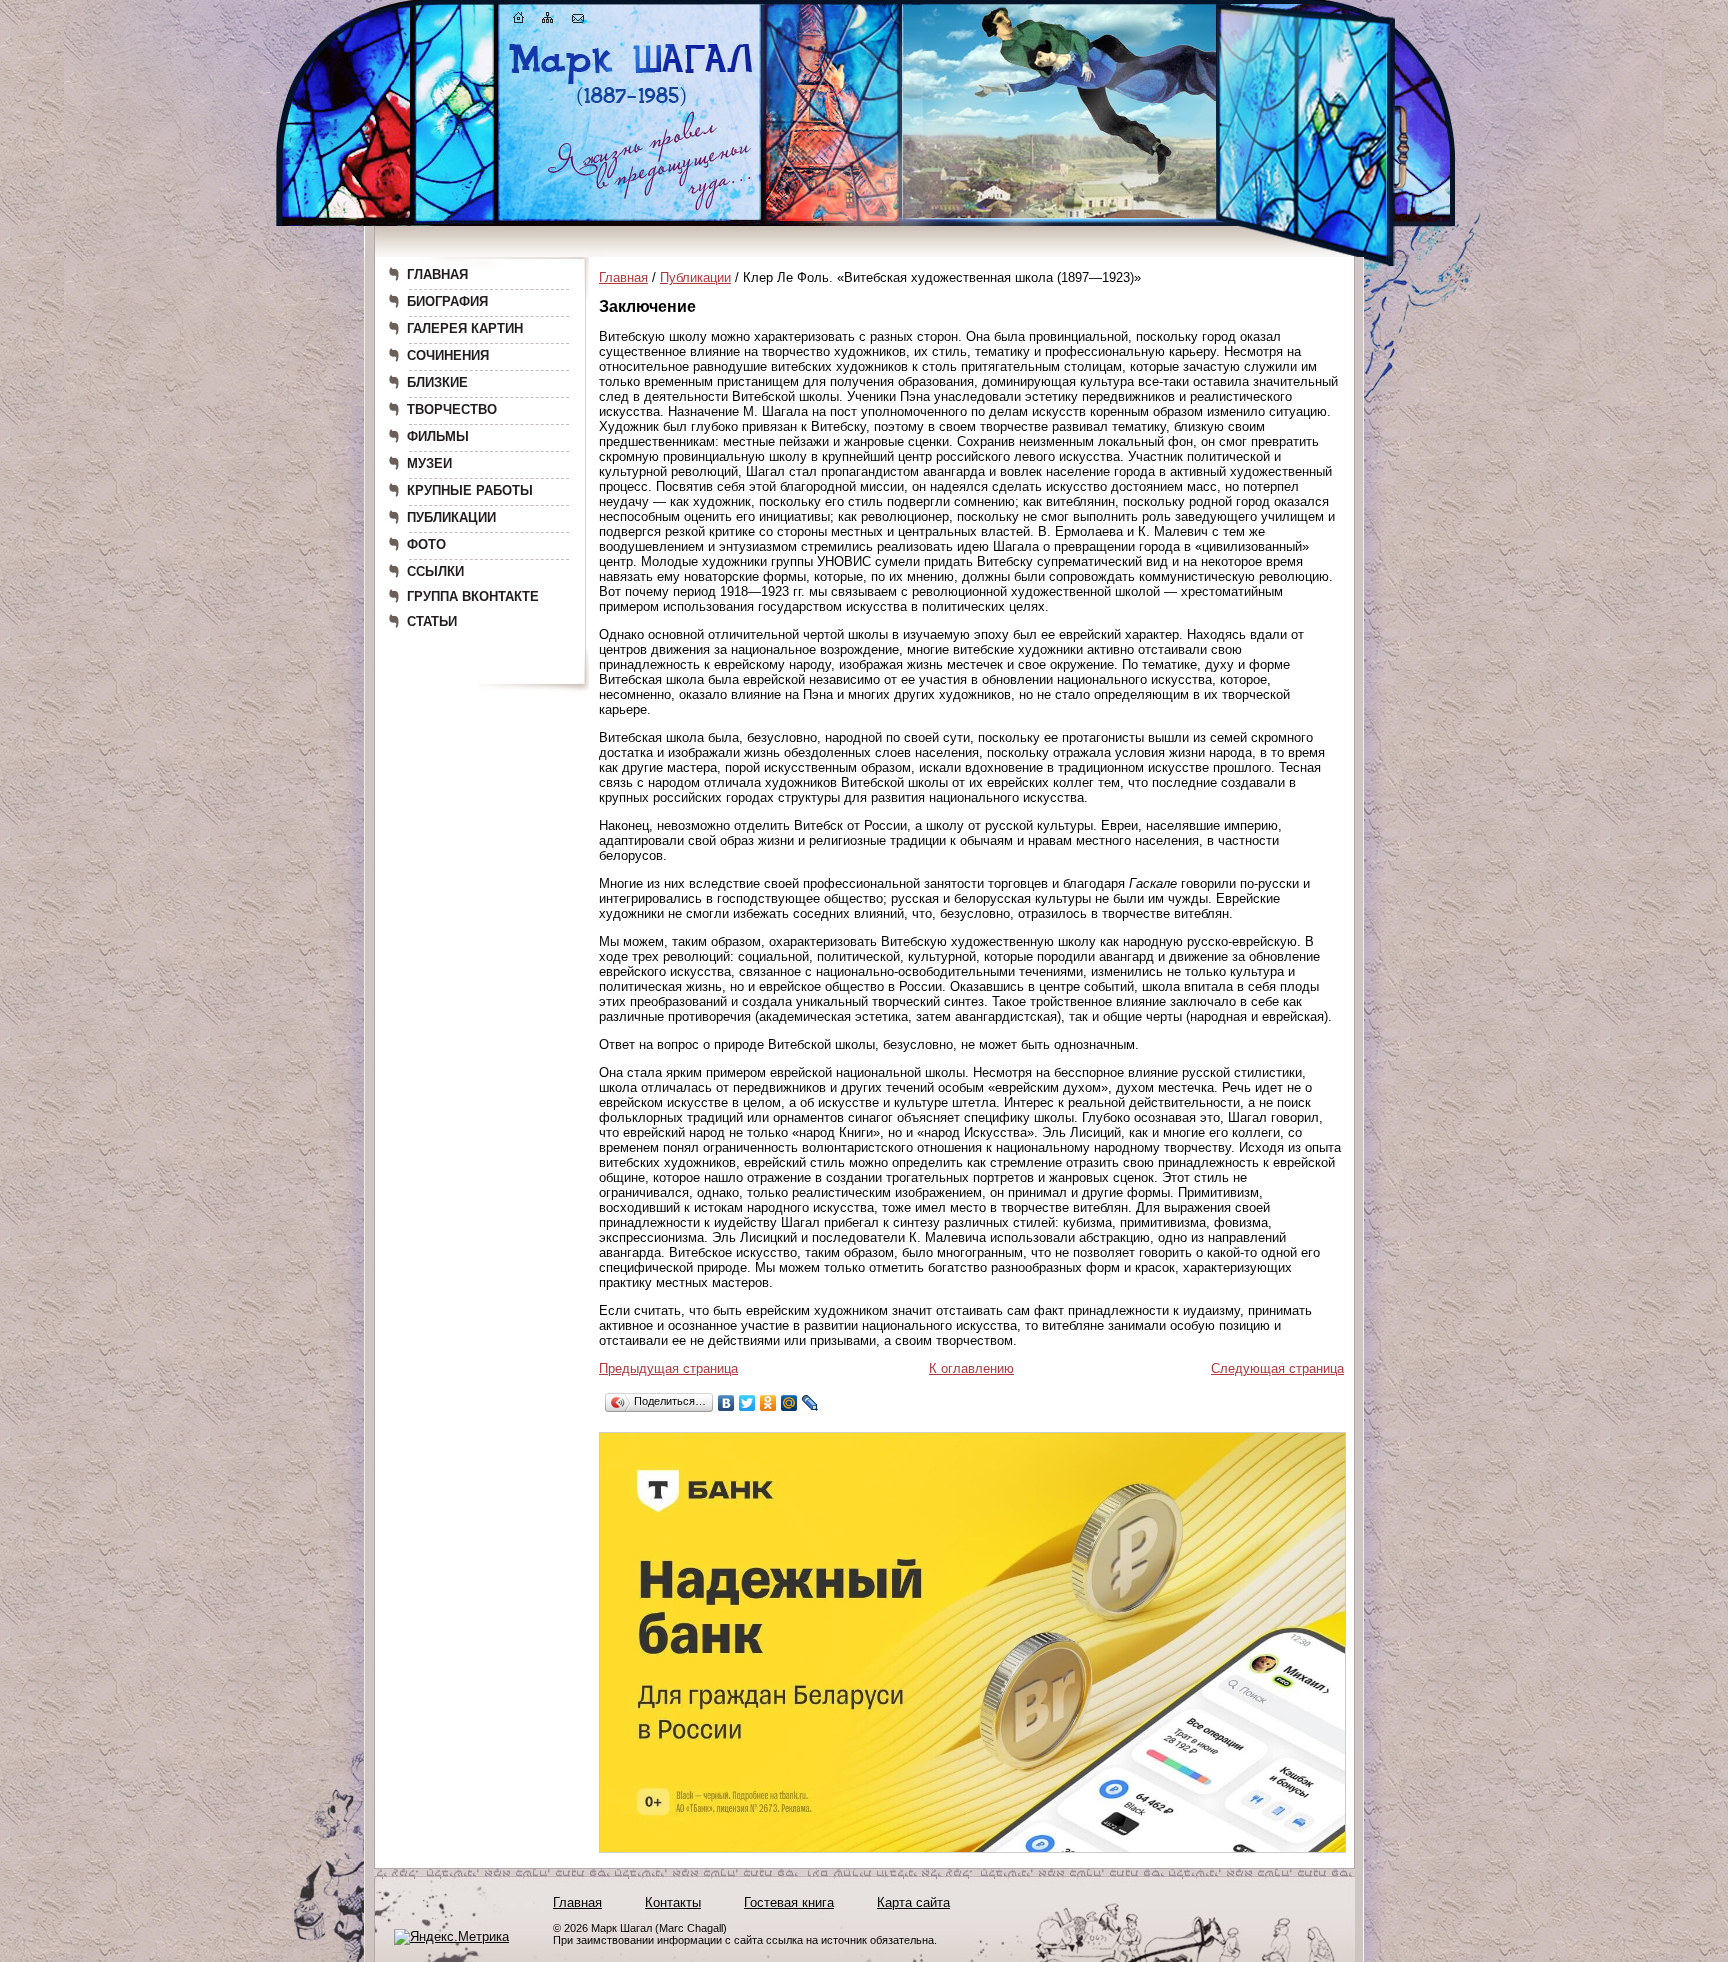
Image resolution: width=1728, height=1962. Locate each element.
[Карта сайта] (548, 21)
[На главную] (519, 21)
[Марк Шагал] (631, 105)
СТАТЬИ (432, 621)
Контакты (673, 1902)
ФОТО (426, 544)
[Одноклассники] (768, 1403)
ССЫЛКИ (435, 571)
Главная (623, 277)
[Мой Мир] (789, 1403)
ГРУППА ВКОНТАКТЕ (473, 596)
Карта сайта (913, 1902)
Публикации (695, 277)
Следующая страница (1277, 1368)
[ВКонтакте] (726, 1403)
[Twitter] (747, 1403)
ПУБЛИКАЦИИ (451, 517)
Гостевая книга (789, 1902)
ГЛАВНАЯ (437, 274)
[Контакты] (578, 21)
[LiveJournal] (810, 1403)
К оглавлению (971, 1368)
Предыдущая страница (668, 1368)
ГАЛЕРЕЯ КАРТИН (465, 328)
